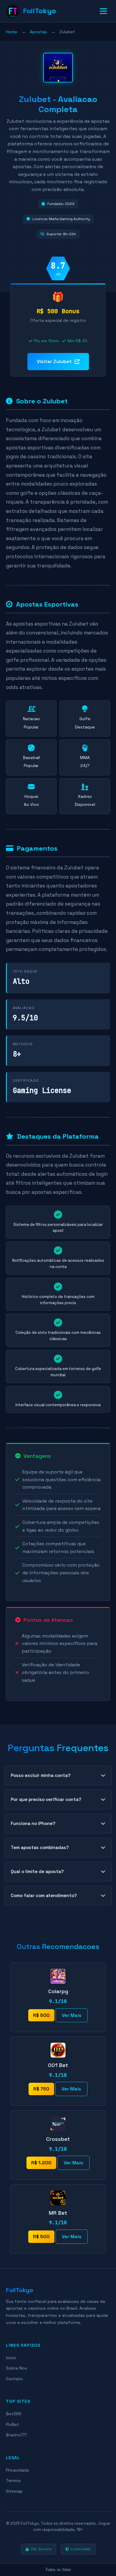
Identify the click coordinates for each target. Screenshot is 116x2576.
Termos (13, 2480)
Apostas (38, 32)
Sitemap (14, 2491)
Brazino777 (16, 2435)
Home (12, 32)
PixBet (12, 2424)
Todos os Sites (58, 2570)
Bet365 (14, 2414)
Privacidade (18, 2470)
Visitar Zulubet (54, 361)
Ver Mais (72, 2015)
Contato (14, 2379)
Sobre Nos (17, 2368)
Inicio (11, 2358)
